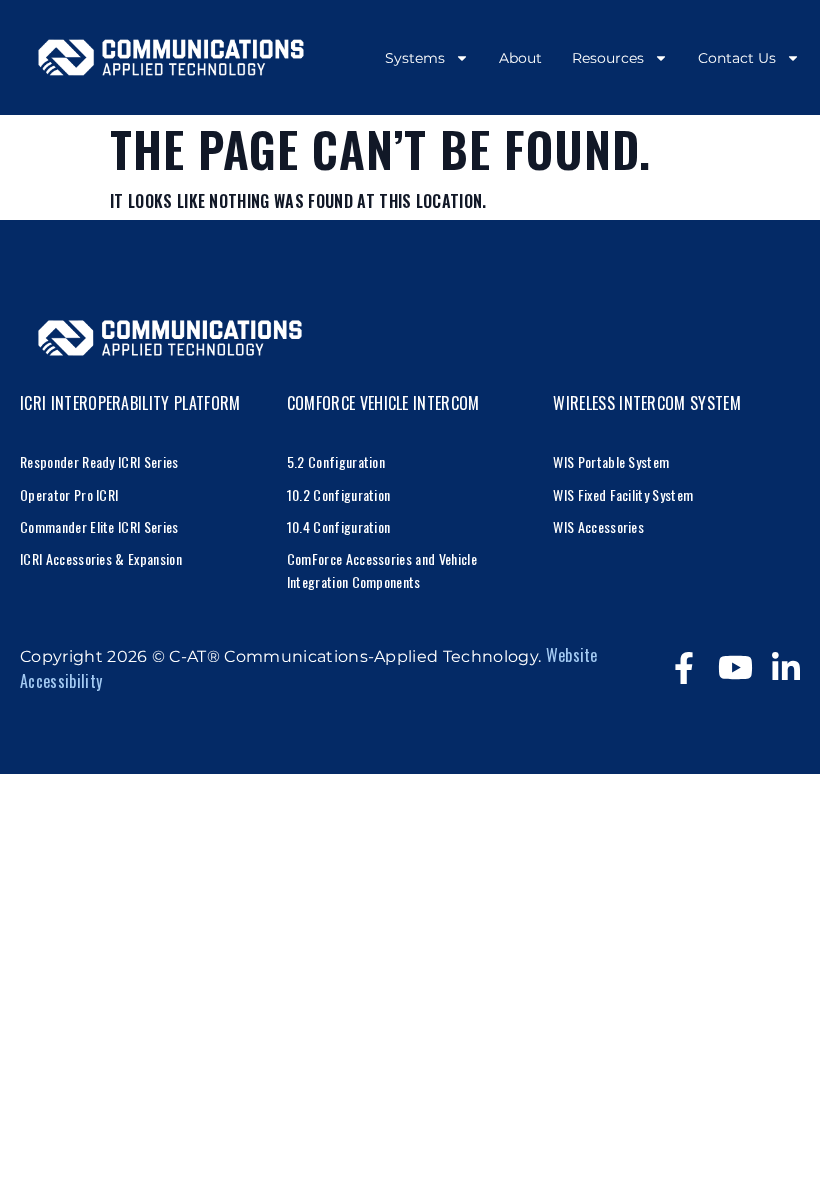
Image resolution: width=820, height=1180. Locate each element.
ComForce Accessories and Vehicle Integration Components (382, 569)
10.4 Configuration (339, 526)
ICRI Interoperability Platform (130, 403)
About (520, 58)
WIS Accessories (598, 526)
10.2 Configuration (339, 494)
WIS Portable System (611, 461)
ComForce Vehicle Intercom (383, 403)
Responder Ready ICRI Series (99, 461)
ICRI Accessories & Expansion (101, 558)
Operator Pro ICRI (69, 494)
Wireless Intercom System (647, 403)
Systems (415, 58)
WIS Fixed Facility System (623, 494)
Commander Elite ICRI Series (99, 526)
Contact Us (737, 58)
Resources (608, 58)
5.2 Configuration (336, 461)
